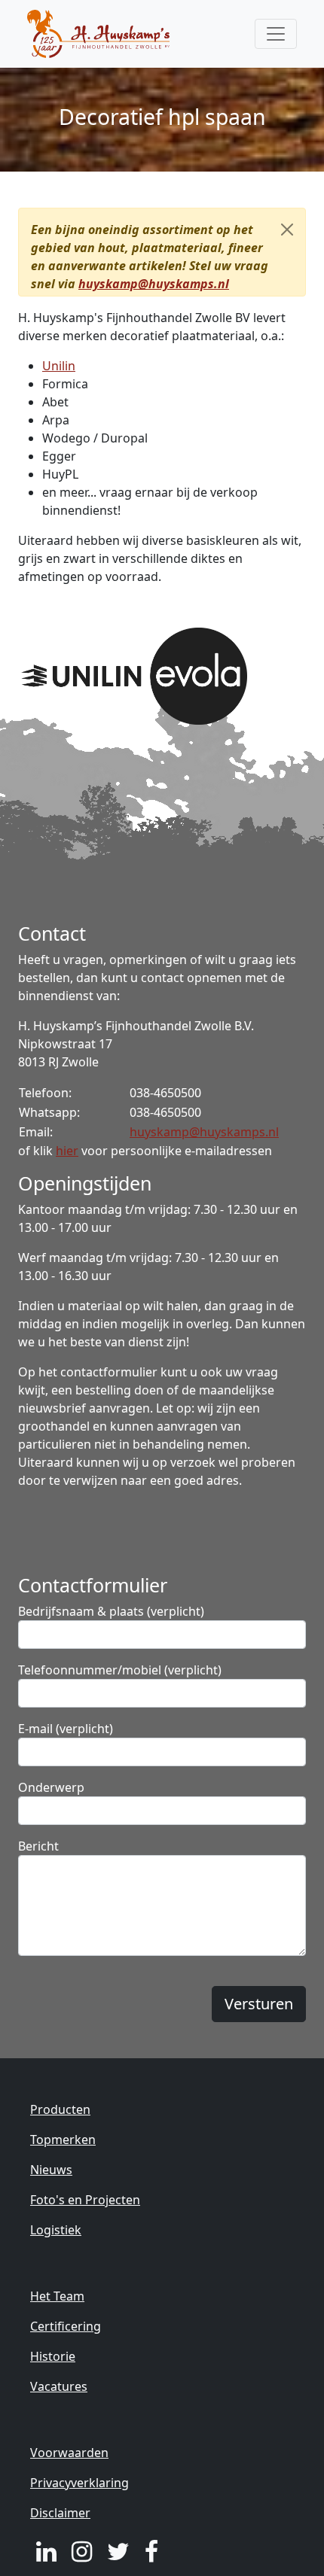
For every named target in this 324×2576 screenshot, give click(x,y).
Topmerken (63, 2140)
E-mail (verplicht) (66, 1729)
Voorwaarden (69, 2453)
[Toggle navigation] (276, 34)
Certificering (66, 2326)
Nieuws (51, 2170)
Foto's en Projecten (85, 2200)
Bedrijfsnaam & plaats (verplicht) (111, 1611)
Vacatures (59, 2386)
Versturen (259, 2004)
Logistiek (56, 2230)
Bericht (38, 1846)
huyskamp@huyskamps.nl (154, 284)
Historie (53, 2356)
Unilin (59, 366)
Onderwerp (51, 1787)
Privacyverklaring (79, 2483)
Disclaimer (60, 2513)
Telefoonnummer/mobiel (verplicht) (120, 1670)
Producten (60, 2109)
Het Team (57, 2296)
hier (67, 1151)
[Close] (287, 230)
